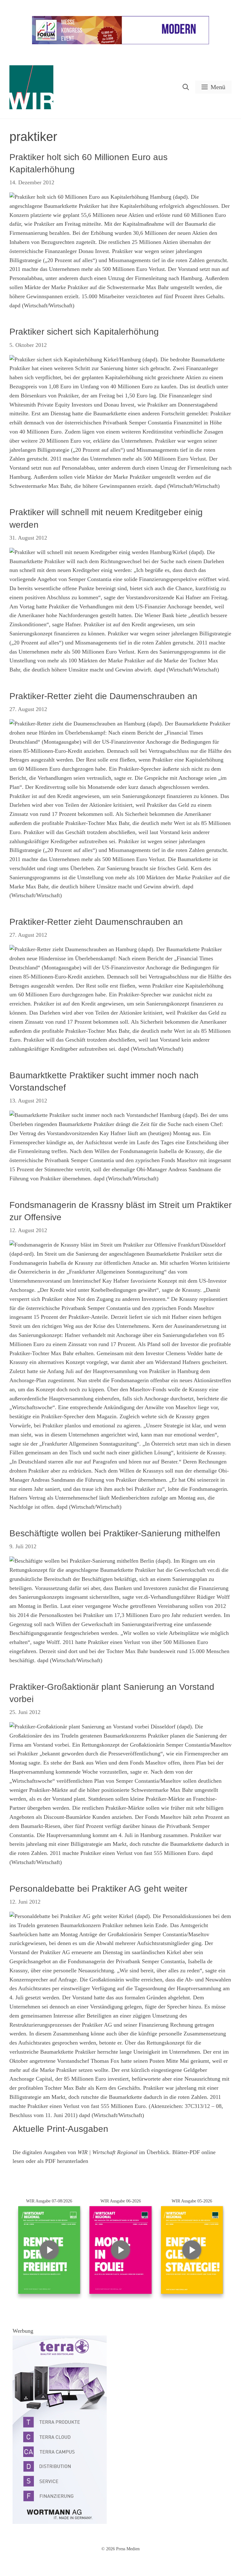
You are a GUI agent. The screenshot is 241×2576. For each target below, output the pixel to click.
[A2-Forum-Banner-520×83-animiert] (120, 43)
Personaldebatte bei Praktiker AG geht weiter (98, 1889)
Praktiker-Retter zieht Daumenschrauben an (96, 922)
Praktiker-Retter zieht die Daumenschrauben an (103, 696)
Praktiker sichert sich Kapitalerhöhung (84, 332)
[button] (186, 87)
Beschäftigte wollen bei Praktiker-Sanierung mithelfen (115, 1533)
